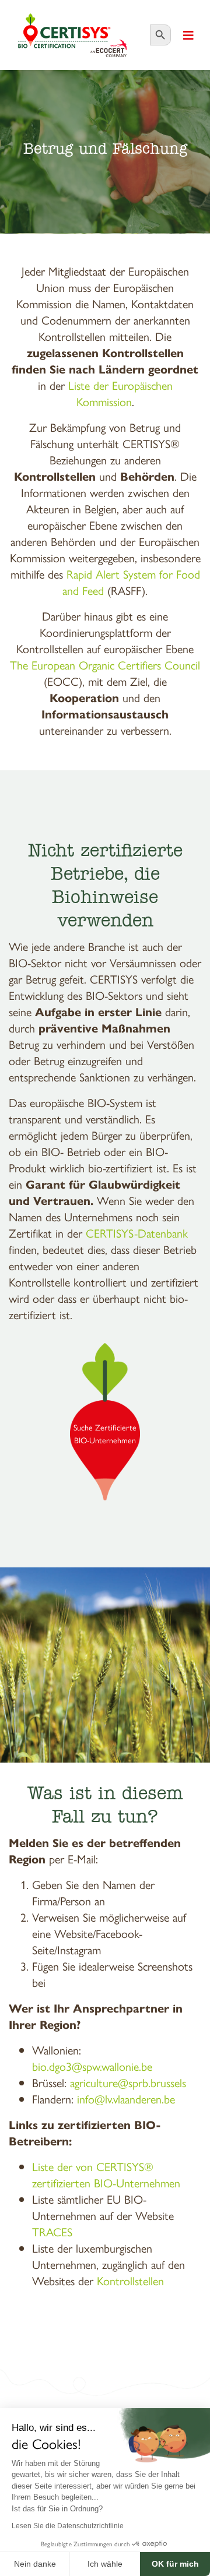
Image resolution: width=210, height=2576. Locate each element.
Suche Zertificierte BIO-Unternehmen (105, 1433)
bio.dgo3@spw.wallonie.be (92, 2066)
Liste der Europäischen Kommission (120, 393)
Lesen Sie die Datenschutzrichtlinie (68, 2526)
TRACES (52, 2231)
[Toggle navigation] (188, 35)
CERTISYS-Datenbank (137, 1233)
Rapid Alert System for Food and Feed (131, 582)
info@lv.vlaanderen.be (126, 2098)
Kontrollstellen (130, 2280)
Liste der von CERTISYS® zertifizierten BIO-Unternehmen (106, 2174)
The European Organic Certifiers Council (105, 665)
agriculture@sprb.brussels (128, 2082)
